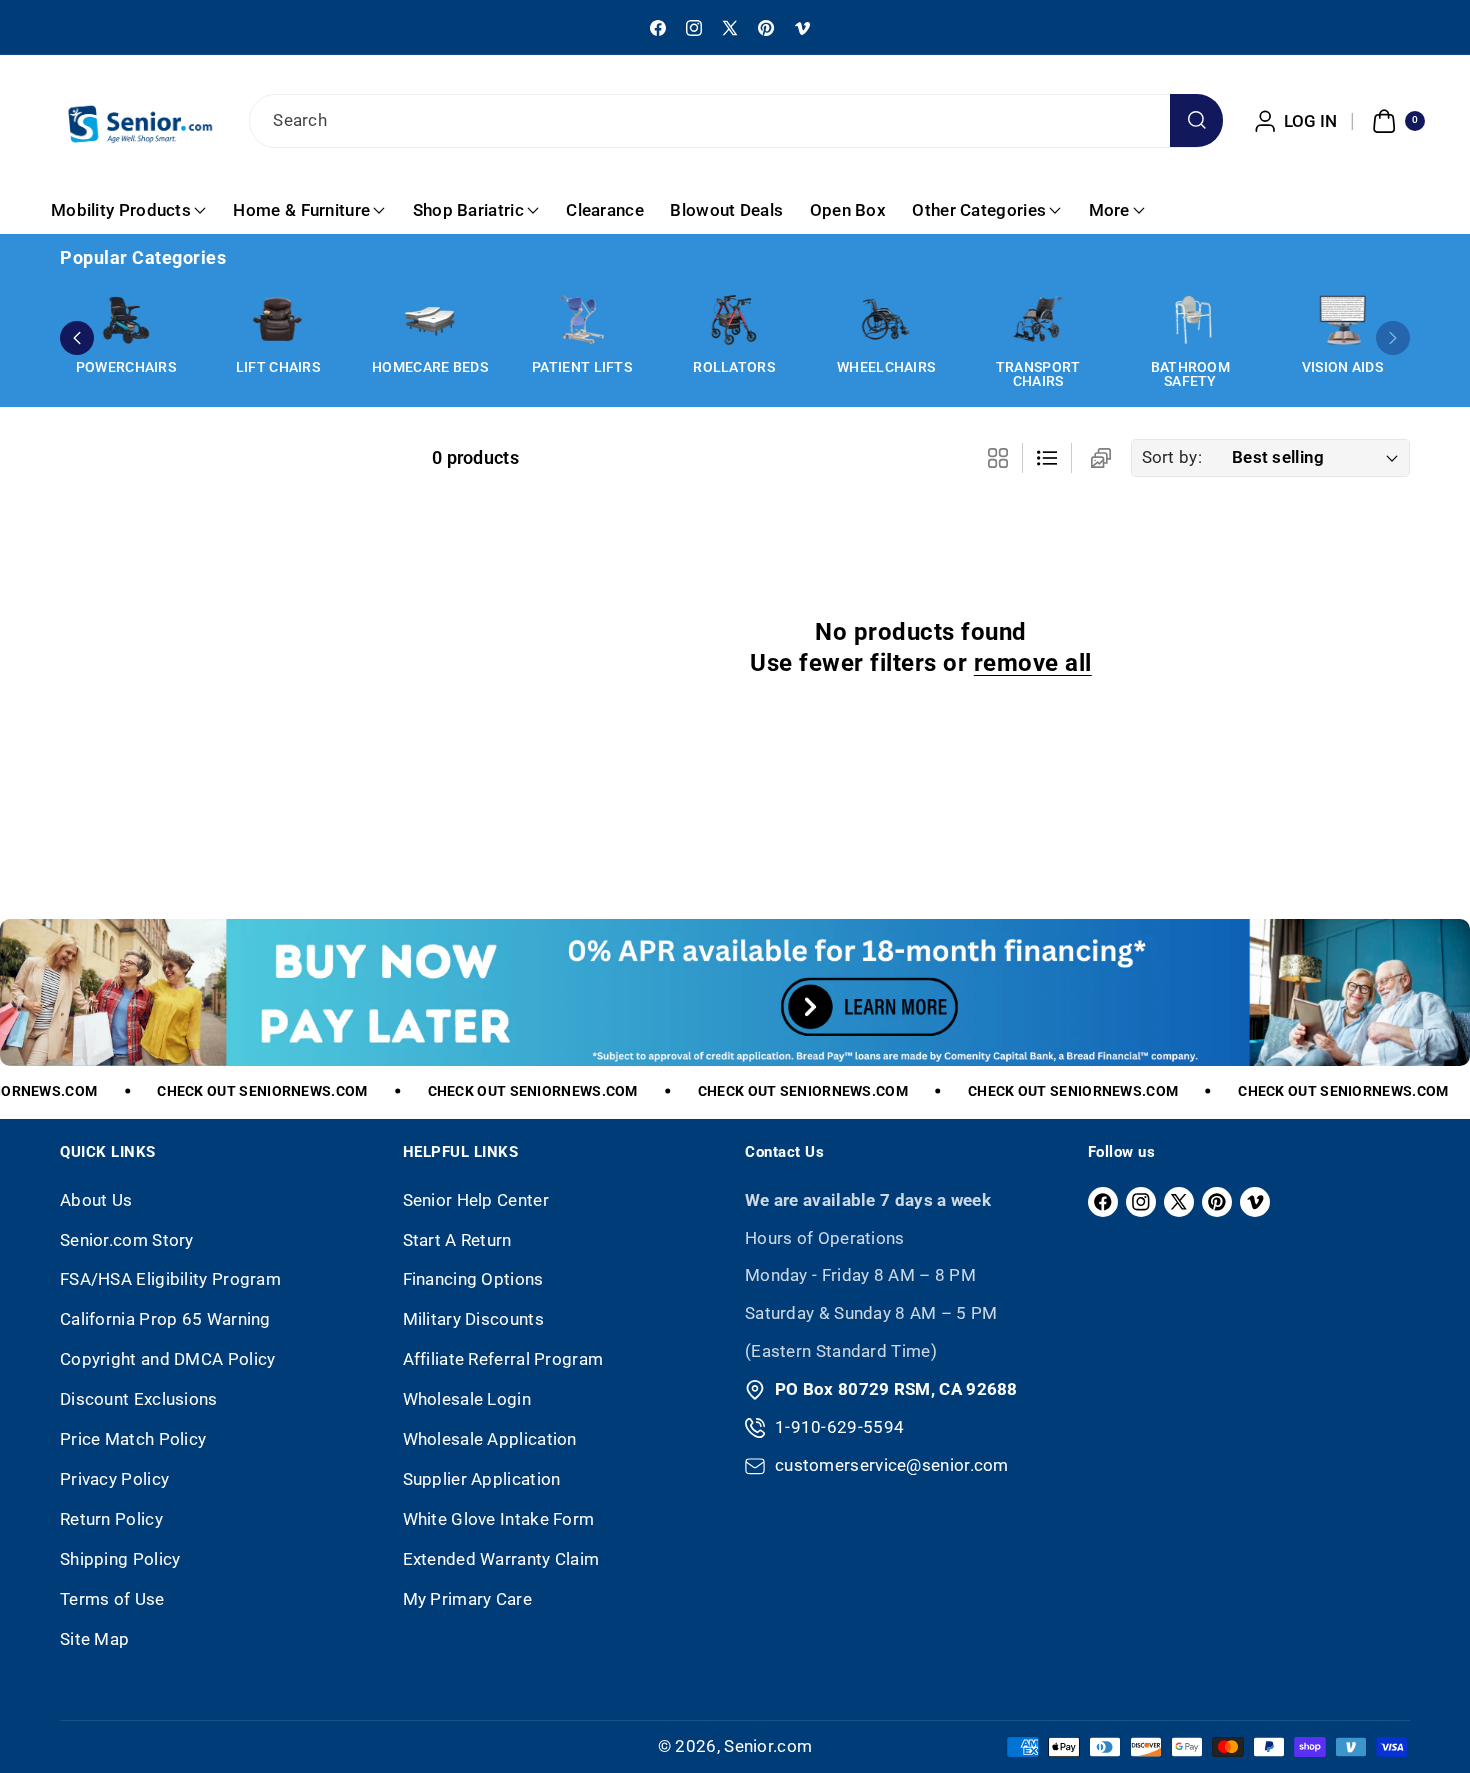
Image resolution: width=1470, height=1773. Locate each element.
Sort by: (1172, 457)
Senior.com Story (127, 1240)
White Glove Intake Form (499, 1519)
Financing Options (473, 1279)
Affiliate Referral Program (503, 1359)
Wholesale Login (467, 1399)
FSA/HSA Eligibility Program (170, 1279)
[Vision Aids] (1342, 320)
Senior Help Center (476, 1200)
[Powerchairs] (126, 320)
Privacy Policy (114, 1479)
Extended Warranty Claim (501, 1559)
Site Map (94, 1639)
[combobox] (734, 121)
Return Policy (111, 1519)
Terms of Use (112, 1599)
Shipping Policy (120, 1559)
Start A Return (457, 1240)
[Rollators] (734, 320)
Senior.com (768, 1746)
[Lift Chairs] (278, 320)
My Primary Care (468, 1599)
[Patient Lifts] (582, 320)
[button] (1396, 121)
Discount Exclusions (139, 1399)
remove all (1033, 663)
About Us (96, 1200)
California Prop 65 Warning (165, 1319)
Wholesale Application (490, 1439)
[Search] (1196, 120)
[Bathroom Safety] (1190, 320)
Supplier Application (482, 1479)
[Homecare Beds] (430, 320)
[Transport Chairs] (1038, 320)
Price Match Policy (133, 1439)
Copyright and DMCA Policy (168, 1359)
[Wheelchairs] (886, 320)
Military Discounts (473, 1319)
